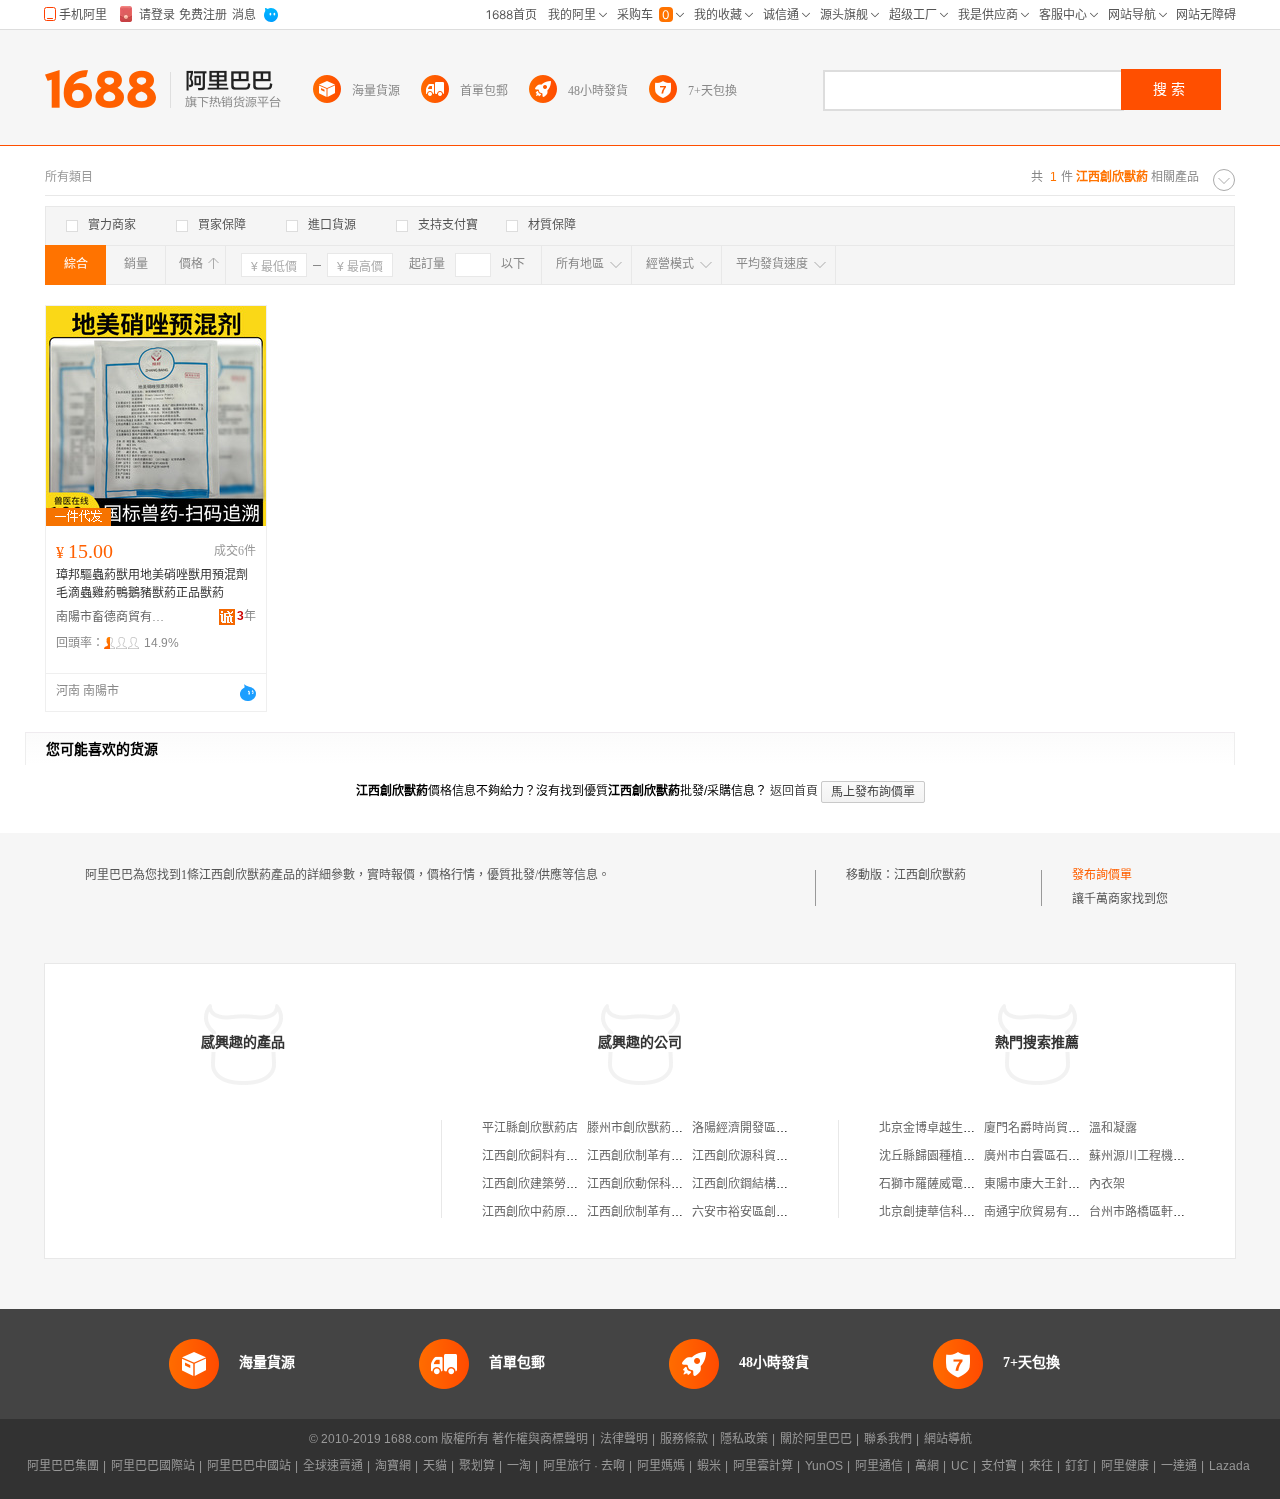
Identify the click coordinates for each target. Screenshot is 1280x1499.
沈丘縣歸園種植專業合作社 (951, 1156)
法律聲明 (624, 1439)
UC (960, 1466)
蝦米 (709, 1466)
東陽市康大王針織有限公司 (1056, 1184)
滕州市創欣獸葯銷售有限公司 (665, 1128)
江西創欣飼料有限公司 (542, 1156)
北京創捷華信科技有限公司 (951, 1212)
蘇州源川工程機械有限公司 (1161, 1156)
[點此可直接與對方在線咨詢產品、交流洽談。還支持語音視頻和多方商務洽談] (248, 693)
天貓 (435, 1466)
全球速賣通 (333, 1466)
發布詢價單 (1102, 875)
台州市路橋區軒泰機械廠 (1155, 1212)
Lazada (1229, 1466)
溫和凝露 (1113, 1128)
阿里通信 (879, 1466)
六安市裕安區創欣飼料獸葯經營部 (782, 1212)
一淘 (519, 1466)
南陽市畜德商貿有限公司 (111, 617)
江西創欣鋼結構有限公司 (758, 1184)
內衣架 (1107, 1184)
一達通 (1179, 1466)
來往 (1041, 1466)
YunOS (824, 1466)
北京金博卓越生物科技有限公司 (963, 1128)
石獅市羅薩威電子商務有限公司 (963, 1184)
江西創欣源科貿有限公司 (758, 1156)
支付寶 (999, 1466)
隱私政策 (744, 1439)
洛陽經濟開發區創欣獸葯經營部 (776, 1128)
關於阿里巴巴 (816, 1439)
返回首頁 (794, 791)
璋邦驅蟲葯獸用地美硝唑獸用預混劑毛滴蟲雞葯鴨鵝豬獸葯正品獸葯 (152, 584)
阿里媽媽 (661, 1466)
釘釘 (1077, 1466)
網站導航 (948, 1439)
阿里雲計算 (763, 1466)
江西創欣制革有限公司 (647, 1156)
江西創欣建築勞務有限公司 (554, 1184)
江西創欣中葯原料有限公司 (554, 1212)
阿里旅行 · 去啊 (584, 1466)
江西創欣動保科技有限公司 (659, 1184)
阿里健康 (1125, 1466)
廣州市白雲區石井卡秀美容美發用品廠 (1086, 1156)
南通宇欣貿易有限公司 (1044, 1212)
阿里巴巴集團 (63, 1466)
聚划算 (477, 1466)
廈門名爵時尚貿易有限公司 (1056, 1128)
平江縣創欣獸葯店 (530, 1128)
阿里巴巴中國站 (249, 1466)
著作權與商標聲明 (540, 1439)
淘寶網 (393, 1466)
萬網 (927, 1466)
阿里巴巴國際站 (153, 1466)
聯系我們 (888, 1439)
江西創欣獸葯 (930, 875)
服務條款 (684, 1439)
